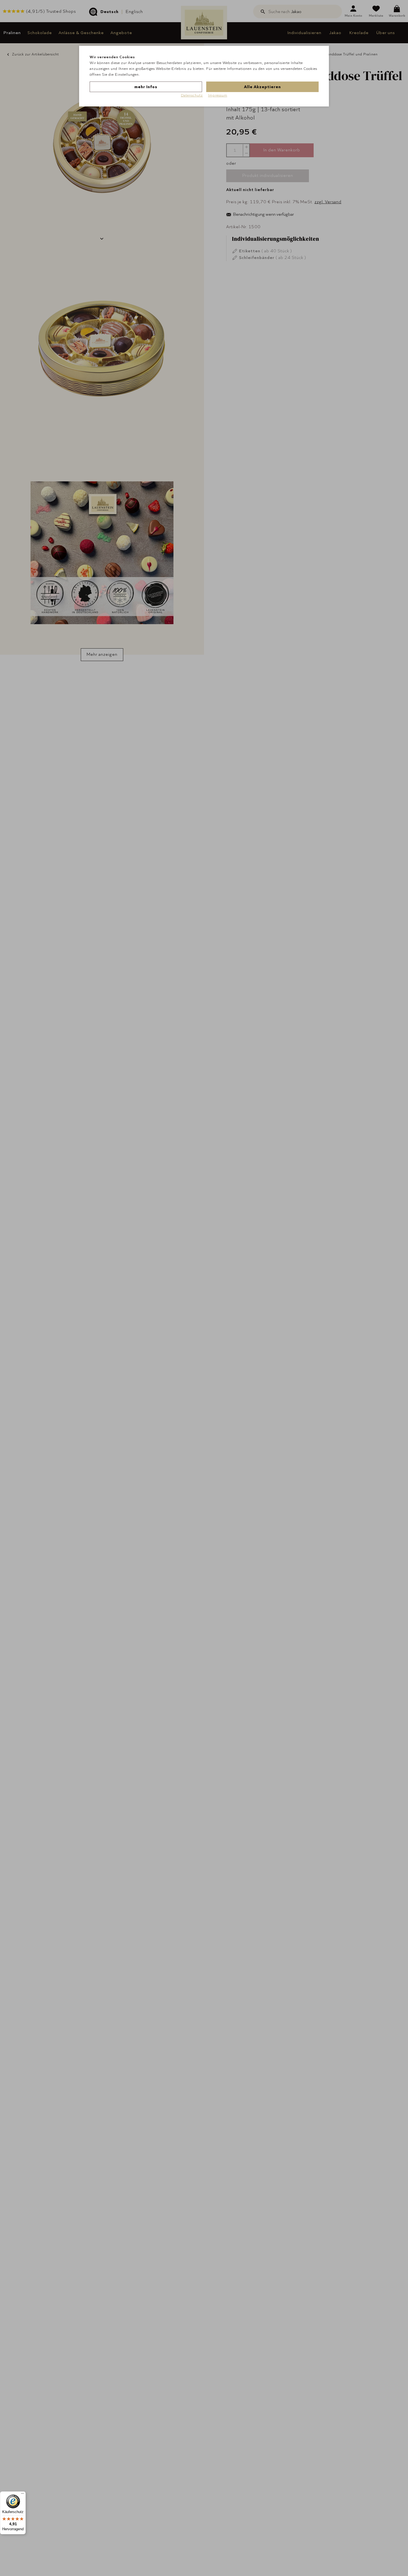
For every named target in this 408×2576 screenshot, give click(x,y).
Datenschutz (192, 95)
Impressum (218, 95)
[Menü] (22, 2495)
